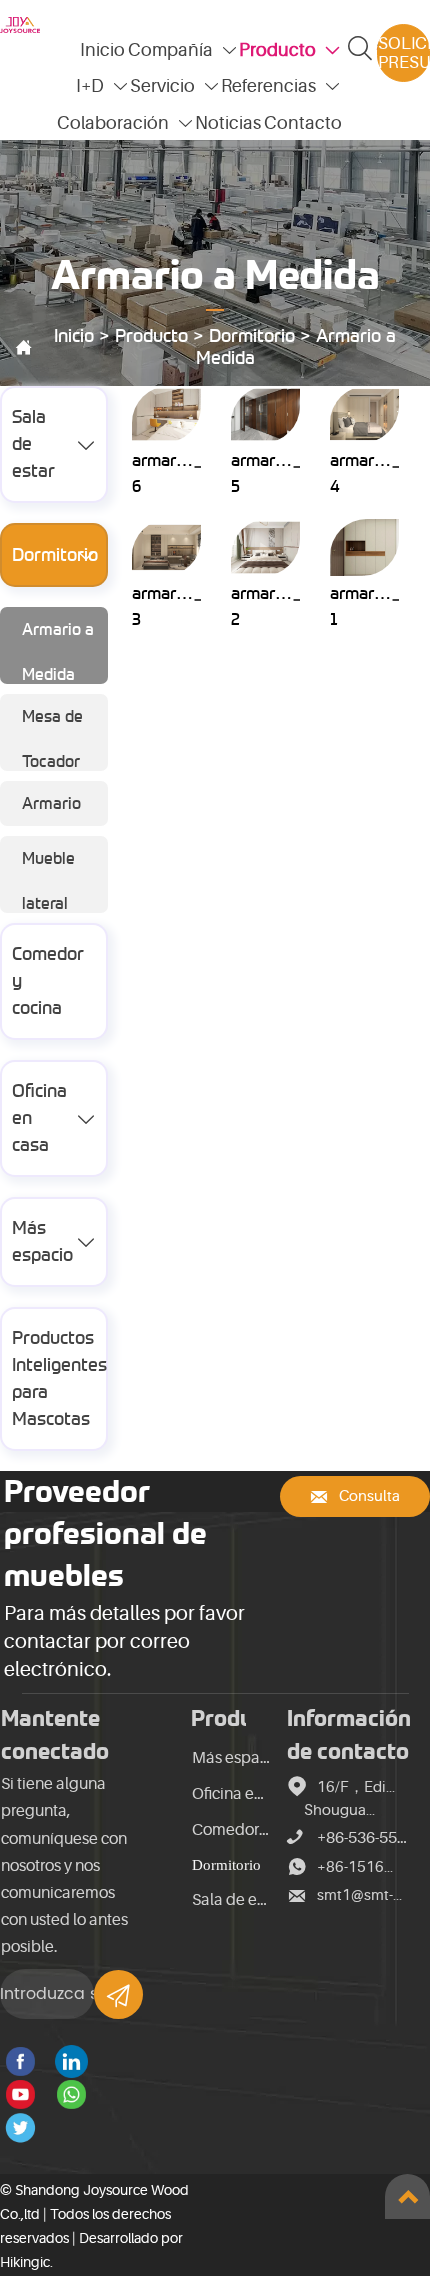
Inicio (74, 336)
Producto (151, 336)
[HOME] (20, 25)
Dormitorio (252, 336)
